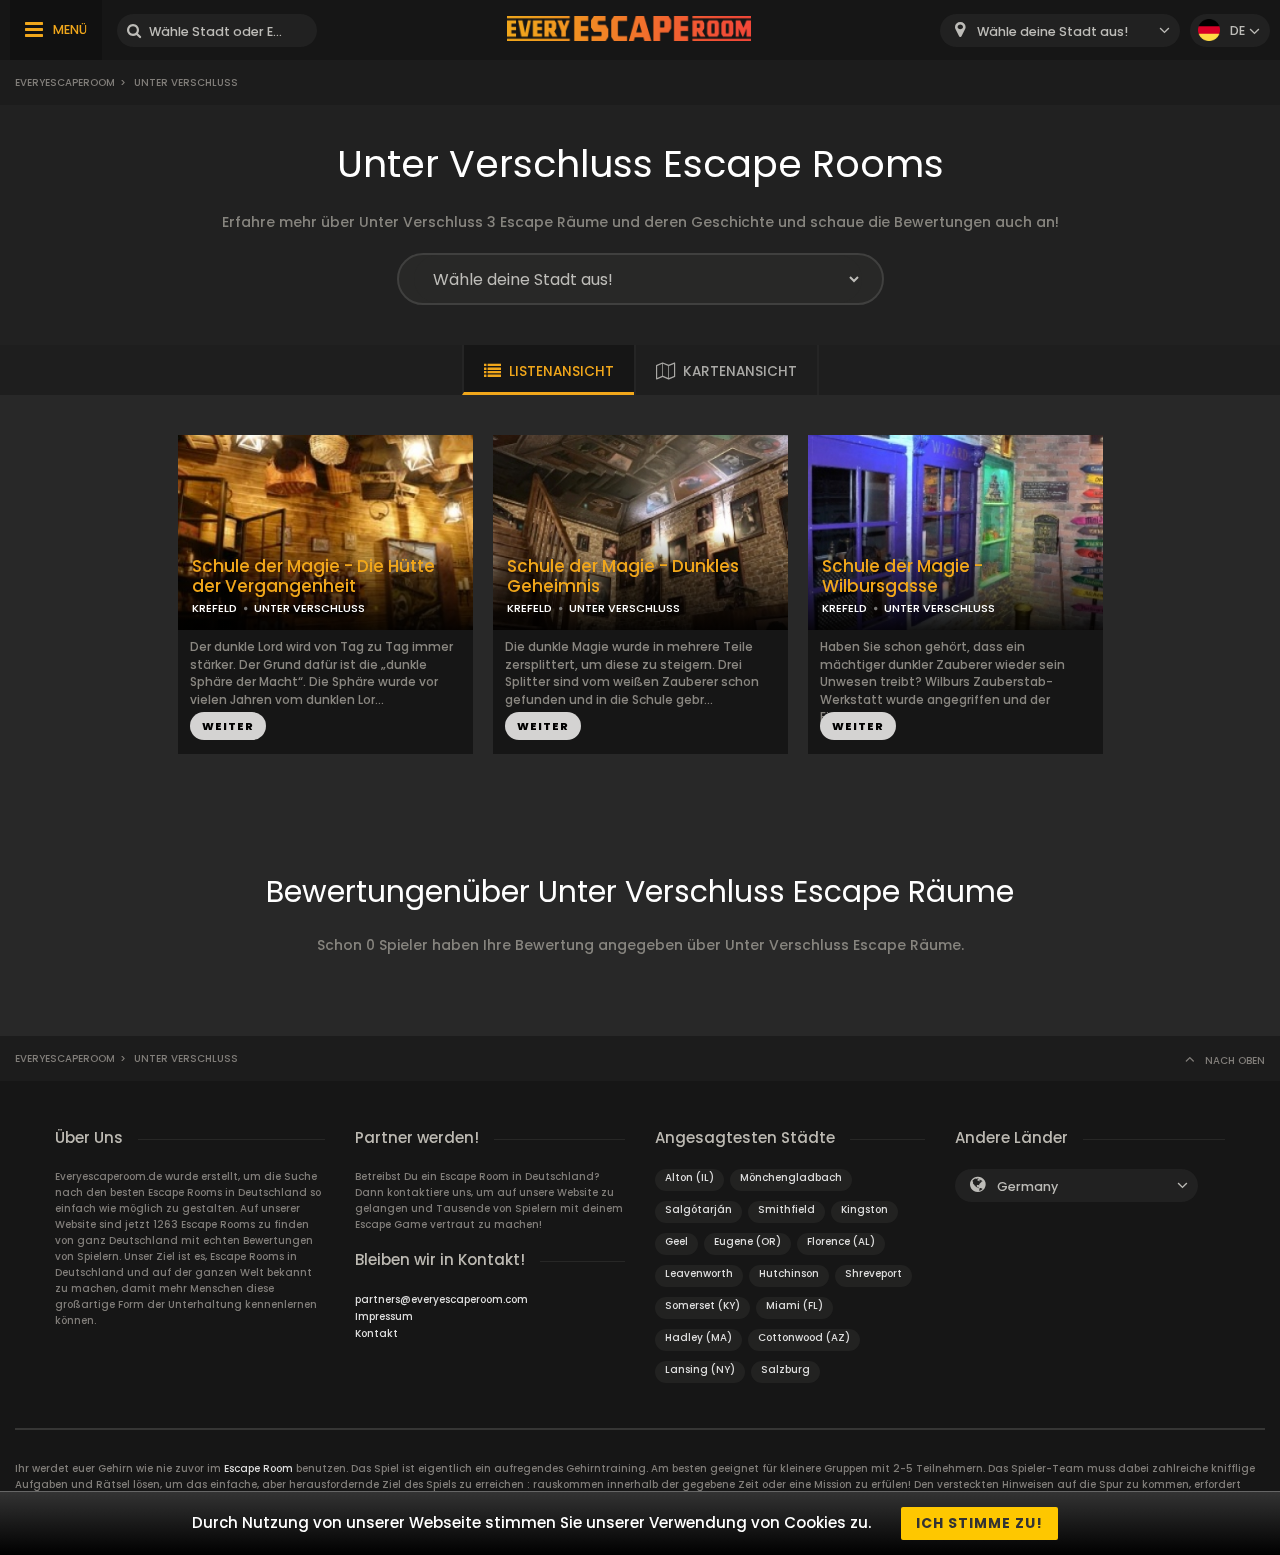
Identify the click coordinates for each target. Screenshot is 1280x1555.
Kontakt (376, 1333)
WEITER (228, 726)
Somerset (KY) (702, 1305)
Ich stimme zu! (979, 1523)
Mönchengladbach (791, 1177)
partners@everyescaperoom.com (441, 1299)
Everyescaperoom (65, 82)
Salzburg (785, 1369)
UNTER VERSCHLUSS (309, 608)
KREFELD (214, 608)
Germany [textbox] (1027, 1186)
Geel (676, 1241)
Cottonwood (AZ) (804, 1337)
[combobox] (1060, 30)
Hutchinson (789, 1273)
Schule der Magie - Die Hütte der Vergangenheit (313, 577)
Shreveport (873, 1273)
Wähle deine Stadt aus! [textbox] (1052, 31)
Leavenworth (699, 1273)
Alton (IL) (689, 1177)
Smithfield (786, 1209)
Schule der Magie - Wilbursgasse (902, 577)
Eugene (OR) (747, 1241)
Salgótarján (698, 1209)
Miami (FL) (794, 1305)
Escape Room (258, 1468)
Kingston (864, 1209)
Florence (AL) (841, 1241)
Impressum (384, 1316)
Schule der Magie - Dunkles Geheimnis (623, 577)
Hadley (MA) (698, 1337)
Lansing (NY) (700, 1369)
